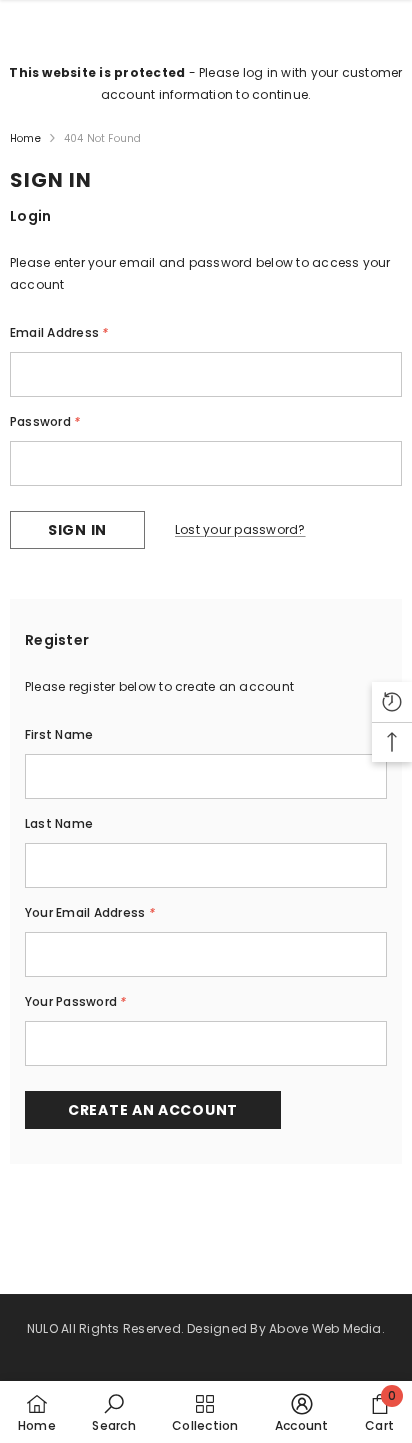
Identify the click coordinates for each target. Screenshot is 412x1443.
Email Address (59, 332)
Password (45, 421)
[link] (113, 1412)
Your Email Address (90, 912)
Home (25, 138)
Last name (59, 823)
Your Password (76, 1001)
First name (59, 734)
